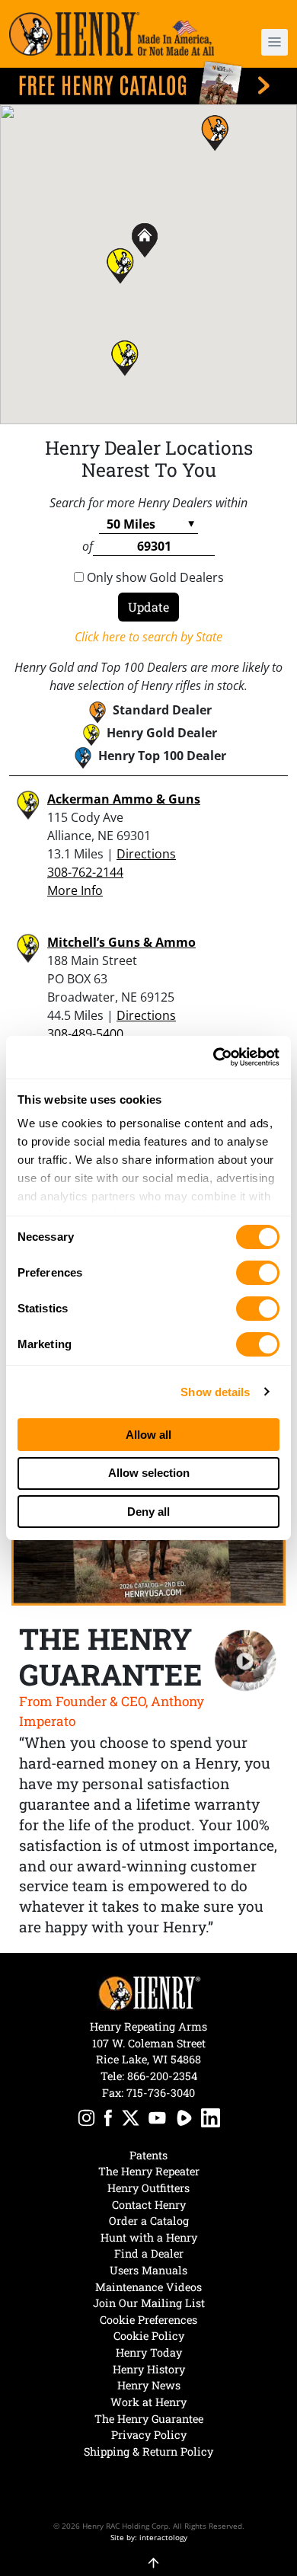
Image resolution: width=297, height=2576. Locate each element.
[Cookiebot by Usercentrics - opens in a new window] (214, 1057)
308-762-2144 (85, 872)
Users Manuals (148, 2270)
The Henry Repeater (149, 2171)
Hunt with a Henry (149, 2237)
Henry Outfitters (148, 2188)
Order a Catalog (149, 2221)
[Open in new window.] (86, 2120)
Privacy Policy (149, 2435)
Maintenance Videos (148, 2287)
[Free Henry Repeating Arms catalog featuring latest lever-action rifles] (148, 83)
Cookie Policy (149, 2336)
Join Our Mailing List (149, 2303)
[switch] (258, 1273)
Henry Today (149, 2352)
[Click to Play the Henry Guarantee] (246, 1661)
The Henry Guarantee (149, 2419)
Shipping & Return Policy (148, 2451)
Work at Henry (148, 2402)
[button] (267, 42)
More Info (75, 890)
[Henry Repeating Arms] (112, 34)
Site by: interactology (149, 2537)
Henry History (149, 2369)
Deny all (148, 1512)
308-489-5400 (85, 1034)
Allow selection (149, 1473)
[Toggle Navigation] (275, 42)
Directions (146, 854)
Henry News (149, 2385)
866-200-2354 (162, 2076)
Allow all (148, 1435)
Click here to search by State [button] (148, 637)
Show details (215, 1392)
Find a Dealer (149, 2253)
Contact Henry (149, 2205)
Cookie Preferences (148, 2320)
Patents (148, 2155)
